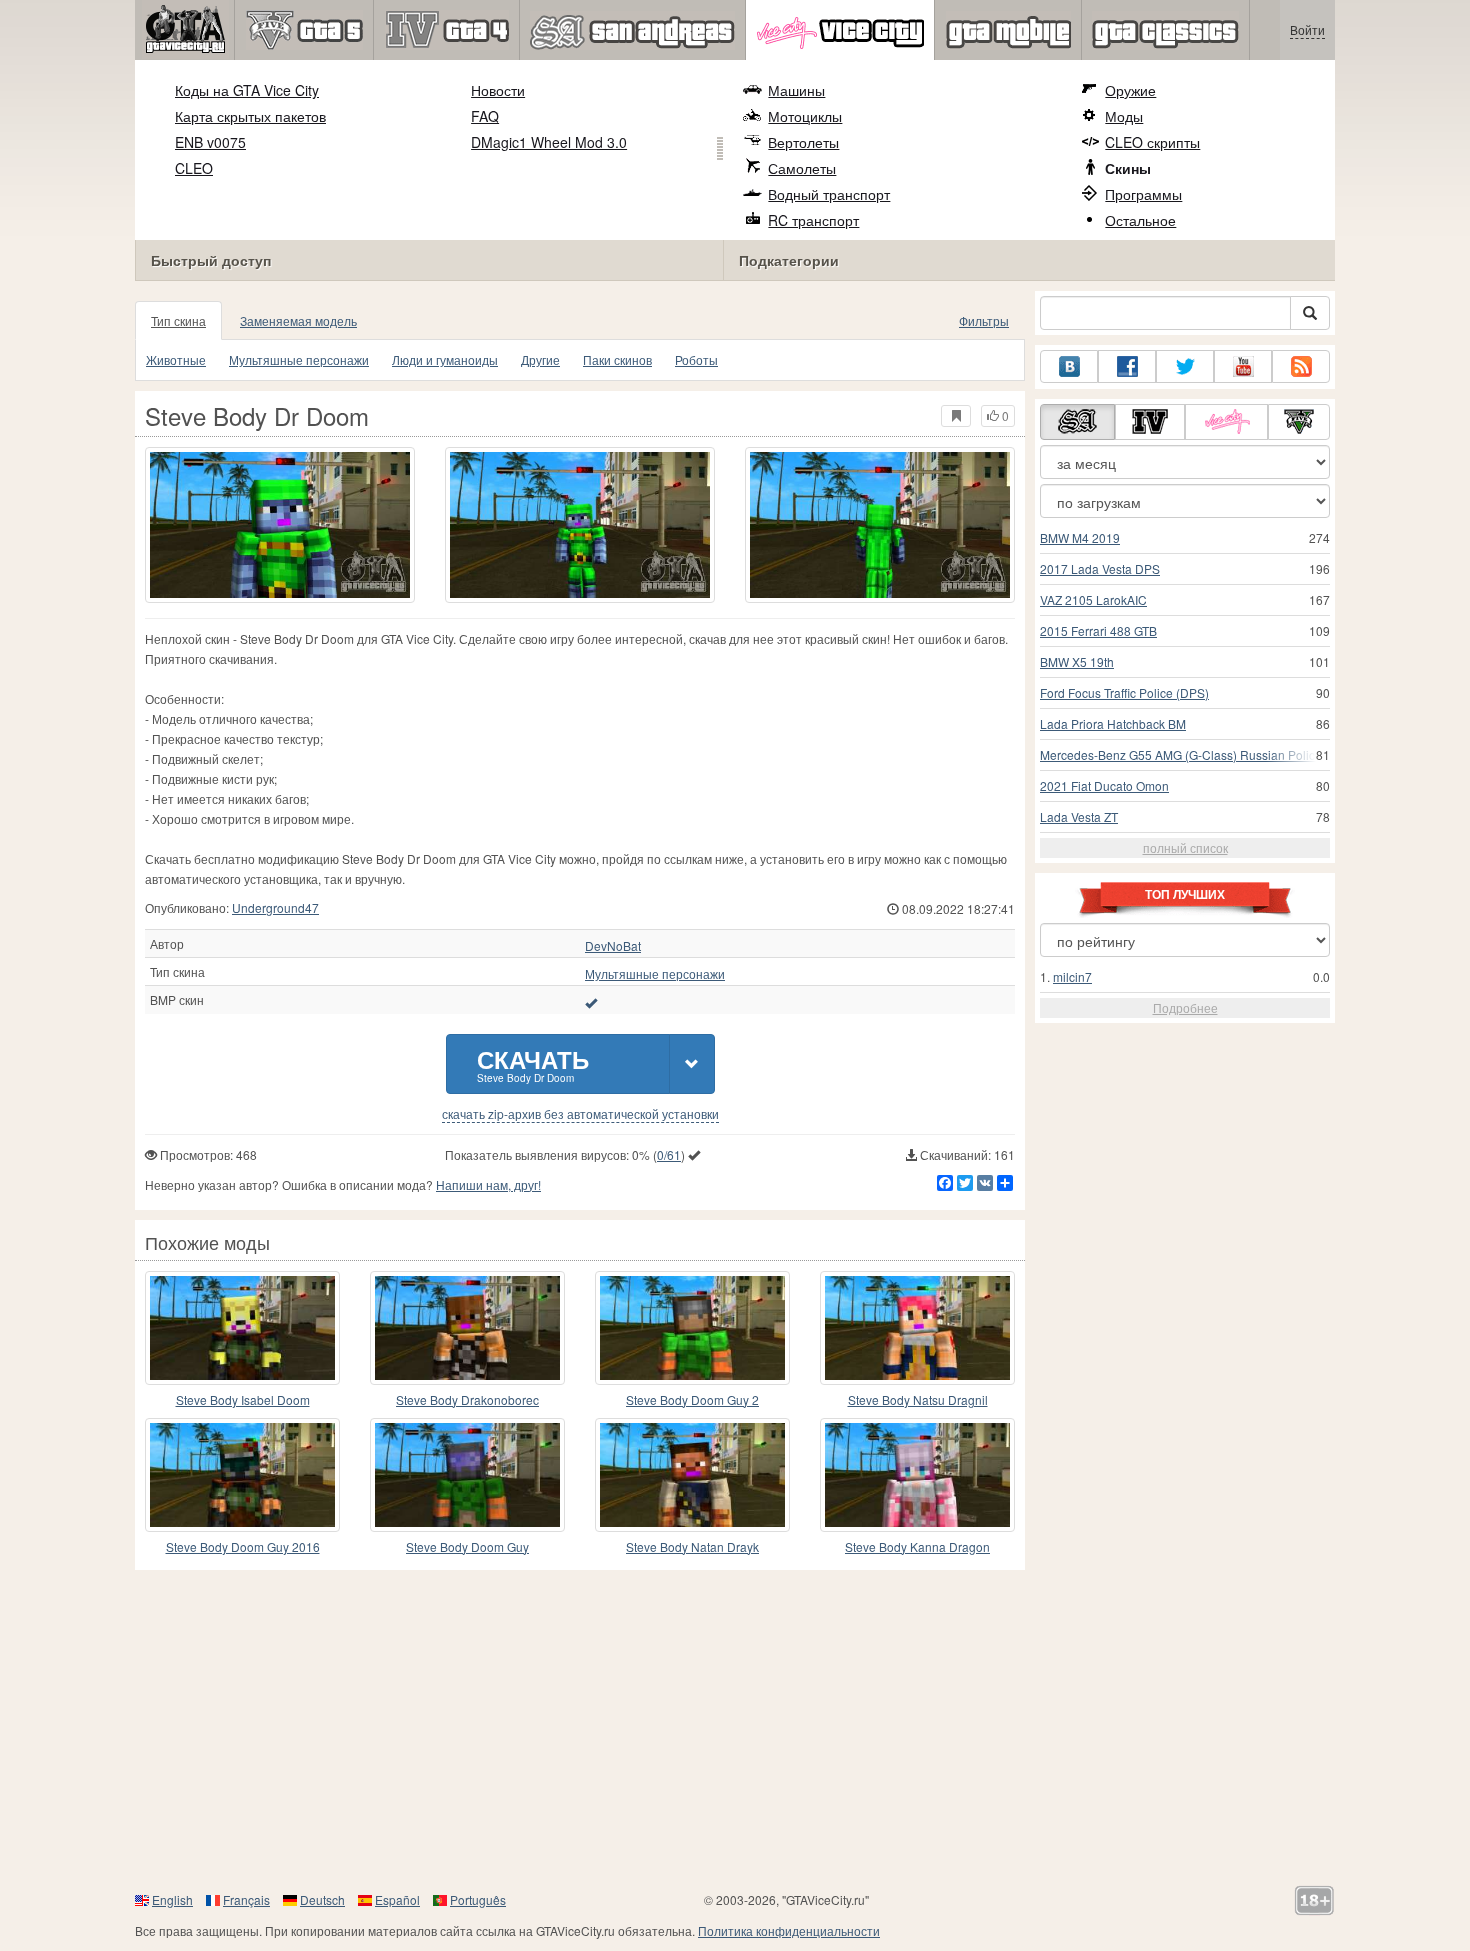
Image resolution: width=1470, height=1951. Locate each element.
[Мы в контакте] (1069, 366)
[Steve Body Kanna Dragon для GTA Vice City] (917, 1475)
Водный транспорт (829, 194)
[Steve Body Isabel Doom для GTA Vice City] (242, 1328)
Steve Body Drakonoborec (467, 1399)
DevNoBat (613, 946)
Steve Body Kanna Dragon (917, 1546)
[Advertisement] (735, 1730)
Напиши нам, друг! (488, 1184)
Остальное (1140, 220)
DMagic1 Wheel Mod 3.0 (549, 142)
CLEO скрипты (1152, 142)
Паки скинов (617, 359)
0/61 (669, 1154)
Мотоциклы (805, 116)
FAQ (485, 116)
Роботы (696, 359)
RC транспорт (813, 220)
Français (246, 1899)
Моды (1124, 116)
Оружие (1130, 90)
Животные (176, 359)
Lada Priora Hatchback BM (1113, 723)
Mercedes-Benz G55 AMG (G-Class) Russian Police (1181, 754)
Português (478, 1899)
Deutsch (322, 1899)
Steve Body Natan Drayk (692, 1546)
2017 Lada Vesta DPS (1100, 568)
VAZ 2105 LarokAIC (1093, 599)
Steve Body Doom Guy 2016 (243, 1546)
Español (397, 1899)
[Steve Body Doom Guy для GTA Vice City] (467, 1475)
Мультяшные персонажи (299, 359)
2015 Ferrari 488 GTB (1098, 630)
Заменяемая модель (298, 320)
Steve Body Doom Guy (467, 1546)
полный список (1185, 847)
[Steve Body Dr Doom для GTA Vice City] (280, 525)
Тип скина (178, 320)
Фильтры (984, 320)
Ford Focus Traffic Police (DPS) (1124, 692)
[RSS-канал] (1301, 366)
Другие (540, 359)
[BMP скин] (591, 1002)
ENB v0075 (210, 142)
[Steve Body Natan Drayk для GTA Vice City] (692, 1475)
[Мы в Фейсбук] (1127, 366)
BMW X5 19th (1077, 661)
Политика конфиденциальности (789, 1930)
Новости (498, 90)
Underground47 (275, 907)
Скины (1128, 168)
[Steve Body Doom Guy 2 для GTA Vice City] (692, 1328)
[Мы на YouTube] (1243, 366)
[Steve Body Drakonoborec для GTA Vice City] (467, 1328)
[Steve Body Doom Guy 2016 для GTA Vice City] (242, 1475)
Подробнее (1185, 1007)
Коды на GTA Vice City (247, 90)
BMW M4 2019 (1080, 537)
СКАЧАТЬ (533, 1063)
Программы (1143, 194)
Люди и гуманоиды (445, 359)
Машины (796, 90)
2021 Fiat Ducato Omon (1104, 785)
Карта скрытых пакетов (250, 116)
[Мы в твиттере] (1185, 366)
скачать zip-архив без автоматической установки (580, 1114)
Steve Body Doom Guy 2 (692, 1399)
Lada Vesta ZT (1079, 816)
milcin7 (1072, 976)
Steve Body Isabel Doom (243, 1399)
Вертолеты (803, 142)
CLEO (194, 168)
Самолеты (802, 168)
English (172, 1899)
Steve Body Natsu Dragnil (918, 1399)
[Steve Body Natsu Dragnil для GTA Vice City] (917, 1328)
